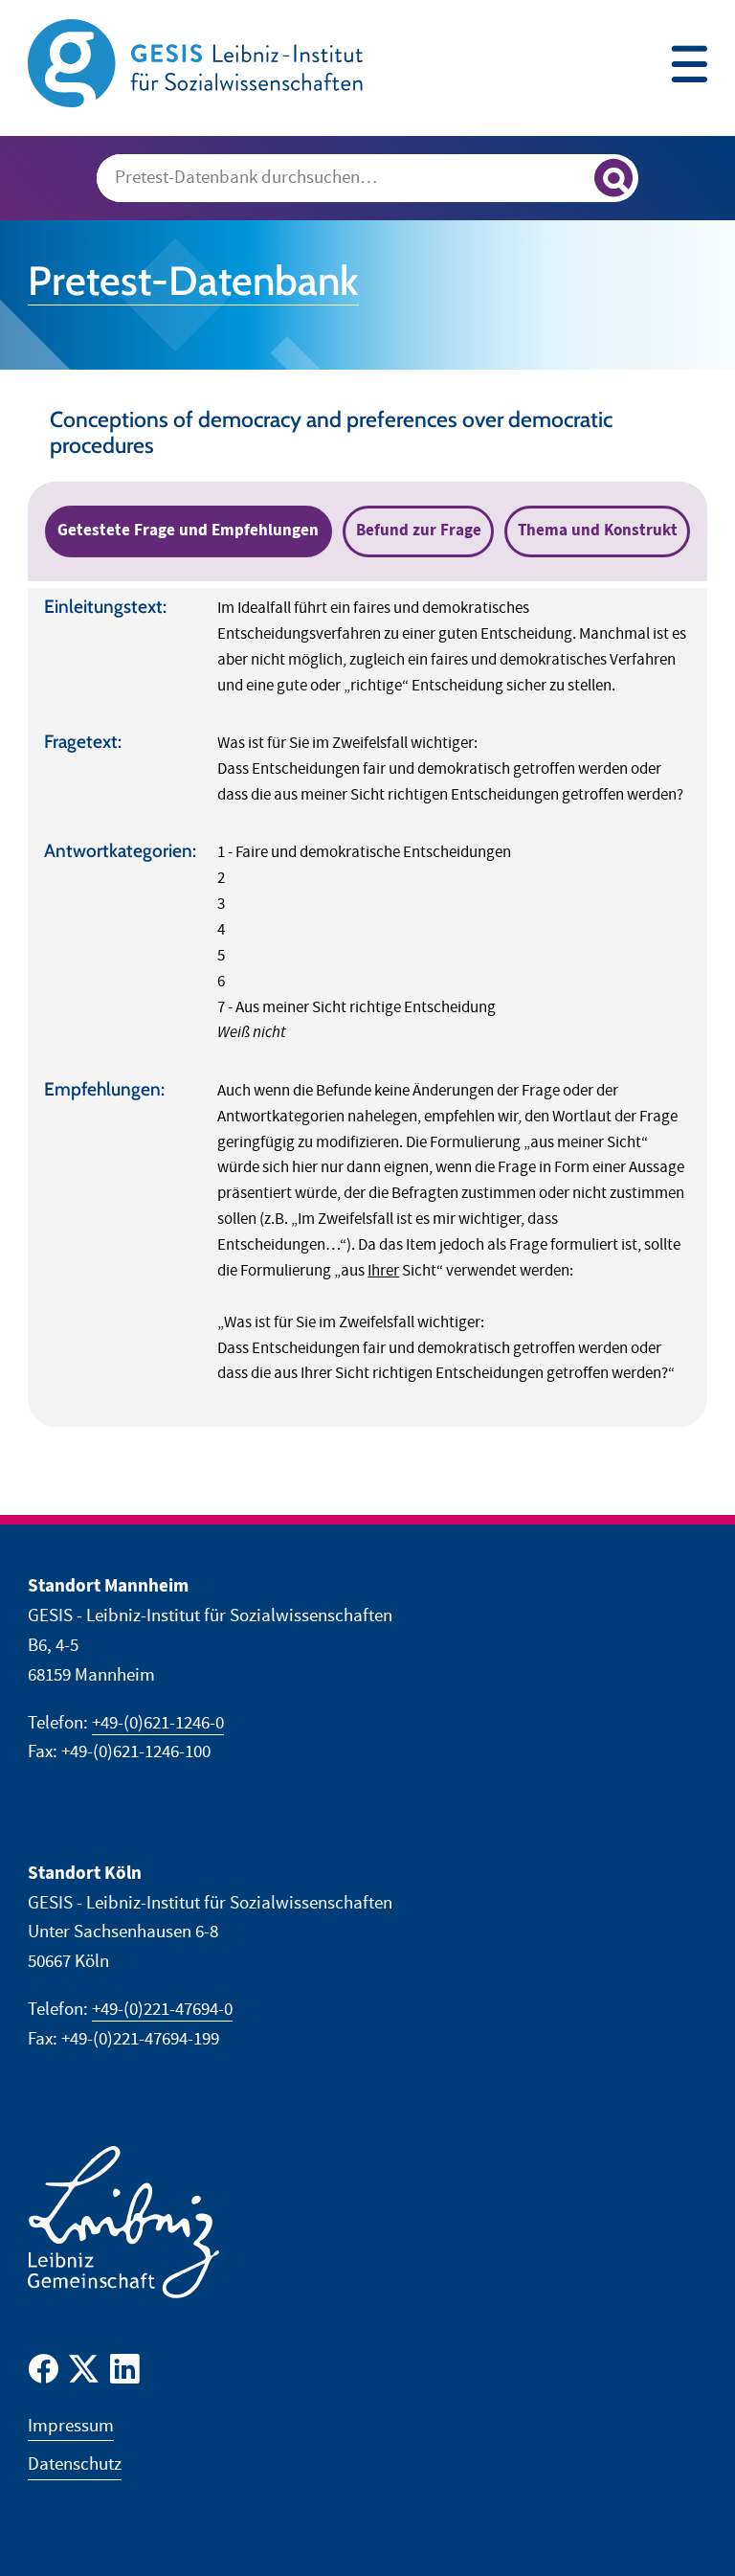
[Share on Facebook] (44, 2373)
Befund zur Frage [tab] (419, 531)
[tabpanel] (367, 1008)
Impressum (71, 2426)
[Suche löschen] (571, 179)
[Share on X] (84, 2373)
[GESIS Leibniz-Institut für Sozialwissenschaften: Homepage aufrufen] (195, 62)
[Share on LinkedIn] (125, 2373)
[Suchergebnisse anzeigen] (613, 178)
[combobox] (367, 178)
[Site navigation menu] (689, 67)
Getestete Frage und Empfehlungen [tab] (188, 531)
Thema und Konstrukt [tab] (598, 531)
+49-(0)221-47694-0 (162, 2010)
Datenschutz (75, 2464)
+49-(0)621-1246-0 (158, 1723)
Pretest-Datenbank (193, 281)
